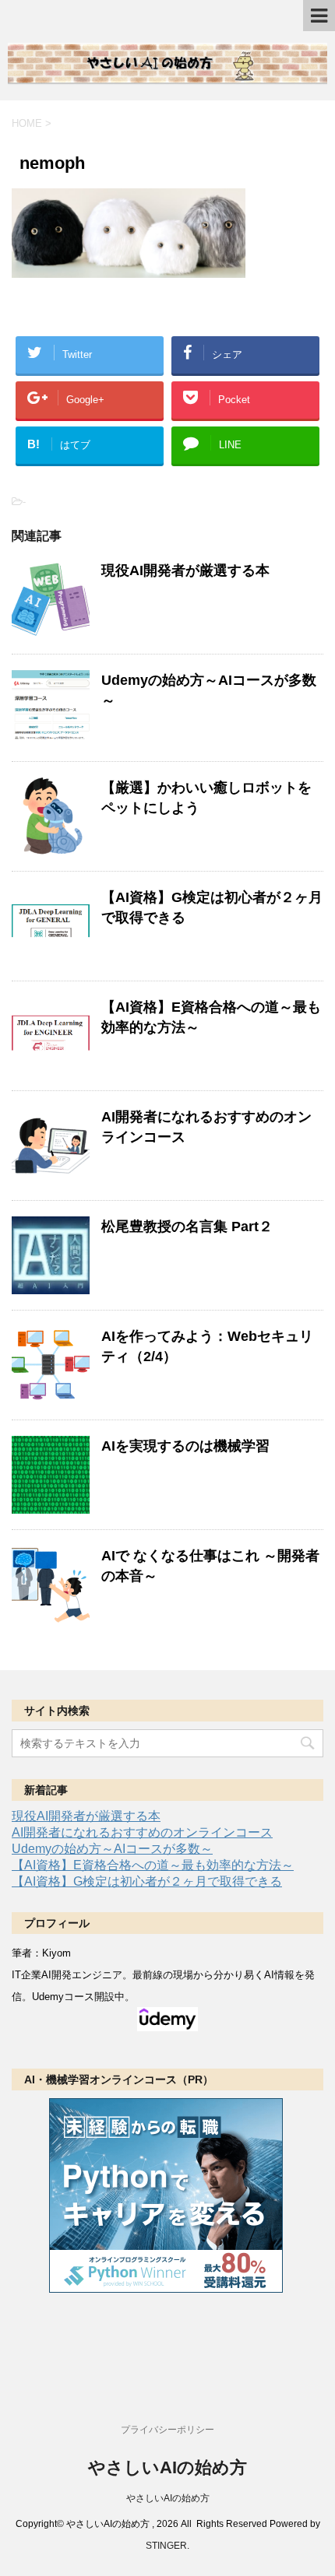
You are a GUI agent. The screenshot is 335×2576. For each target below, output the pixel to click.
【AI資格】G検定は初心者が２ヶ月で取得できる (147, 1881)
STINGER (166, 2546)
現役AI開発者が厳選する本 (185, 570)
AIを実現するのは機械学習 (185, 1446)
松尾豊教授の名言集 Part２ (187, 1227)
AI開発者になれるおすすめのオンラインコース (142, 1832)
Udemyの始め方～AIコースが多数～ (112, 1849)
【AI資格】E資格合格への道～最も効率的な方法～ (153, 1865)
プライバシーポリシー (167, 2430)
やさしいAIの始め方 (167, 2467)
